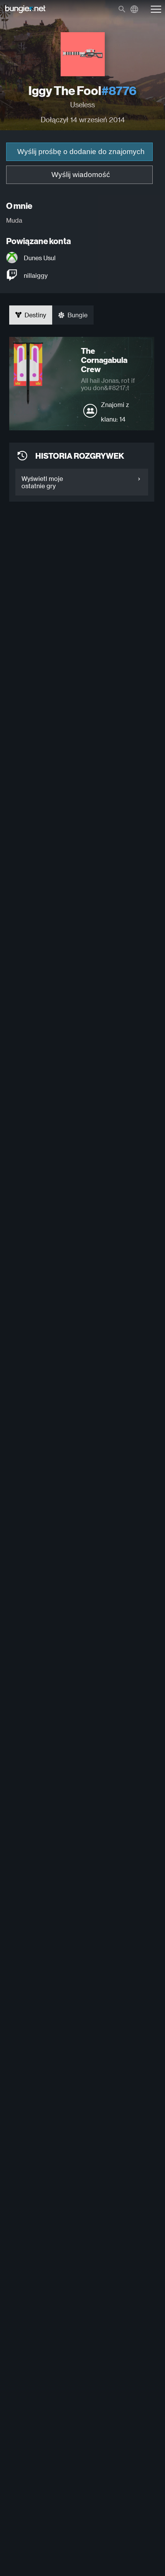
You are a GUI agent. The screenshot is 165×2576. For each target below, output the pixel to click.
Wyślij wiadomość (81, 175)
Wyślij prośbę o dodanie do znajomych (81, 152)
